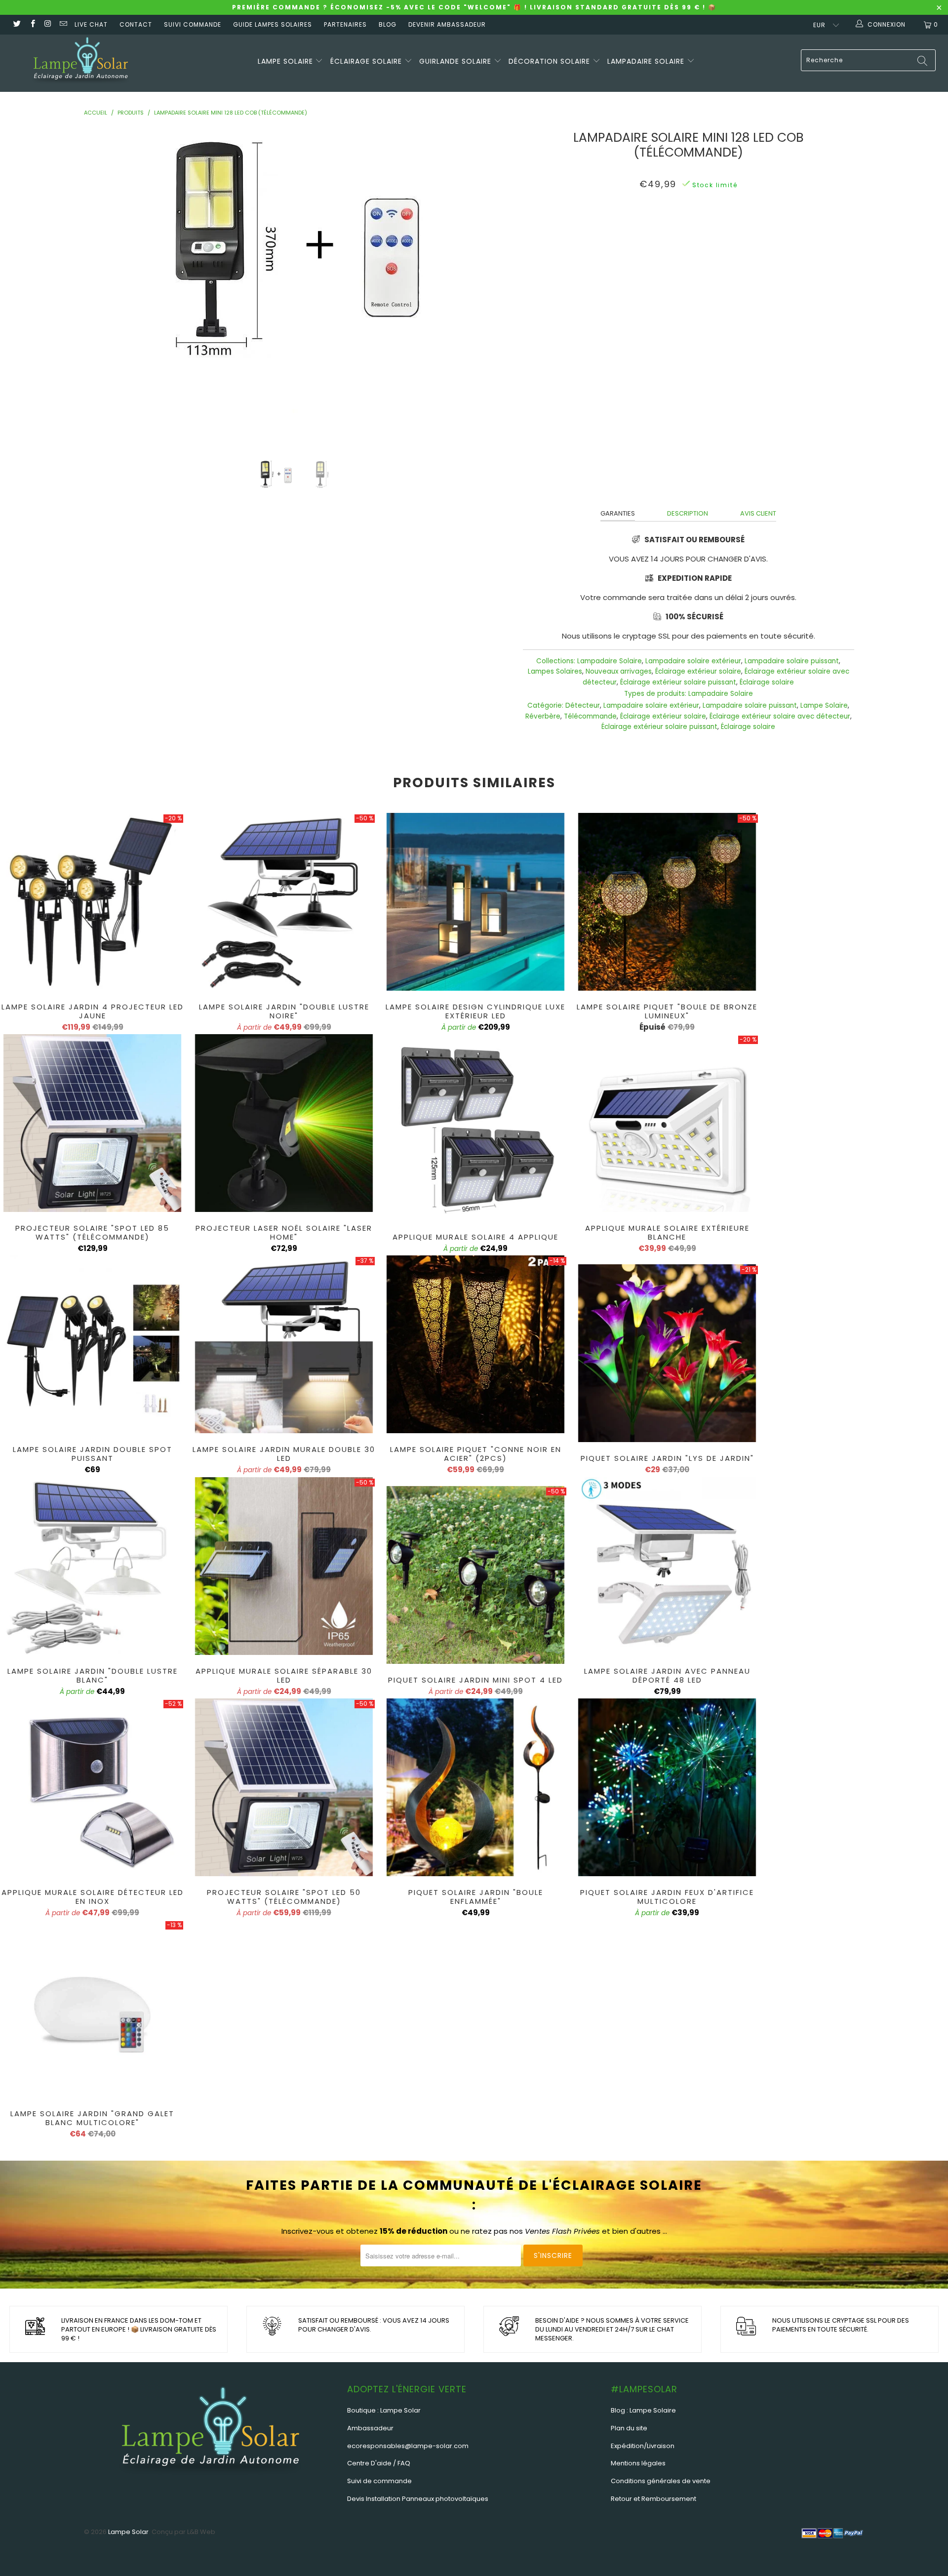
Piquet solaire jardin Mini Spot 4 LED (475, 1575)
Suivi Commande (193, 24)
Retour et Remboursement (653, 2499)
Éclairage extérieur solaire (698, 671)
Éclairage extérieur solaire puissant (678, 682)
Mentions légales (638, 2463)
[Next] (490, 286)
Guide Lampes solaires (273, 24)
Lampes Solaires (555, 671)
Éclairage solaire (367, 61)
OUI (672, 228)
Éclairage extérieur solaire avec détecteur (780, 716)
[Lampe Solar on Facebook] (32, 24)
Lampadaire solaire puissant (792, 661)
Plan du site (629, 2428)
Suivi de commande (379, 2481)
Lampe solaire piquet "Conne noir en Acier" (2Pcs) (475, 1344)
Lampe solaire (287, 61)
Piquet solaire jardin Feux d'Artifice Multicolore (667, 1787)
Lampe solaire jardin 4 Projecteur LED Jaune (92, 902)
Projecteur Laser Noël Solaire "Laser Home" (284, 1123)
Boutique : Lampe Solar (384, 2410)
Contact (136, 24)
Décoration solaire (551, 61)
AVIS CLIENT (758, 513)
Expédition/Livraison (643, 2446)
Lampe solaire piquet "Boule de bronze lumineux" (667, 902)
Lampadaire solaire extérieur (693, 661)
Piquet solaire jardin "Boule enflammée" (475, 1787)
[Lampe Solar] (81, 63)
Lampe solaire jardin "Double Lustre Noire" (284, 902)
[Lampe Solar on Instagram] (48, 24)
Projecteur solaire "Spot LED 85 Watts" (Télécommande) (92, 1123)
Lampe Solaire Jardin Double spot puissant (92, 1344)
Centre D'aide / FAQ (379, 2463)
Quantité (688, 253)
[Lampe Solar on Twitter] (17, 24)
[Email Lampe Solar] (63, 24)
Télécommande (590, 716)
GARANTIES (618, 513)
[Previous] (107, 286)
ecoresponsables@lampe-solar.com (408, 2446)
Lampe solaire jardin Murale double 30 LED (284, 1344)
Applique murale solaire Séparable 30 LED (284, 1566)
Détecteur (583, 705)
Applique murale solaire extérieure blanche (667, 1123)
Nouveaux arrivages (619, 671)
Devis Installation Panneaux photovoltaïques (418, 2499)
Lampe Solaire (824, 705)
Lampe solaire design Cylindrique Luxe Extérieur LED (475, 902)
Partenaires (345, 24)
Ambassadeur (370, 2428)
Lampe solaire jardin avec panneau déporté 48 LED (667, 1566)
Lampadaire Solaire (610, 661)
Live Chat (91, 24)
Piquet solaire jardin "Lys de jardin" (667, 1353)
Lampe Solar (128, 2532)
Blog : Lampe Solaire (643, 2410)
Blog (388, 24)
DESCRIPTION (688, 513)
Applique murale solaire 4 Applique (475, 1132)
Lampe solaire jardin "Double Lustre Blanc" (92, 1566)
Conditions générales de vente (661, 2481)
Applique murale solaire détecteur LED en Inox (92, 1787)
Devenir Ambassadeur (447, 24)
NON (699, 228)
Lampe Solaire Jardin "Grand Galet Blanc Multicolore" (92, 2009)
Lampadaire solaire (647, 61)
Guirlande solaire (456, 61)
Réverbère (543, 716)
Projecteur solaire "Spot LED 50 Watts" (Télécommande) (284, 1787)
